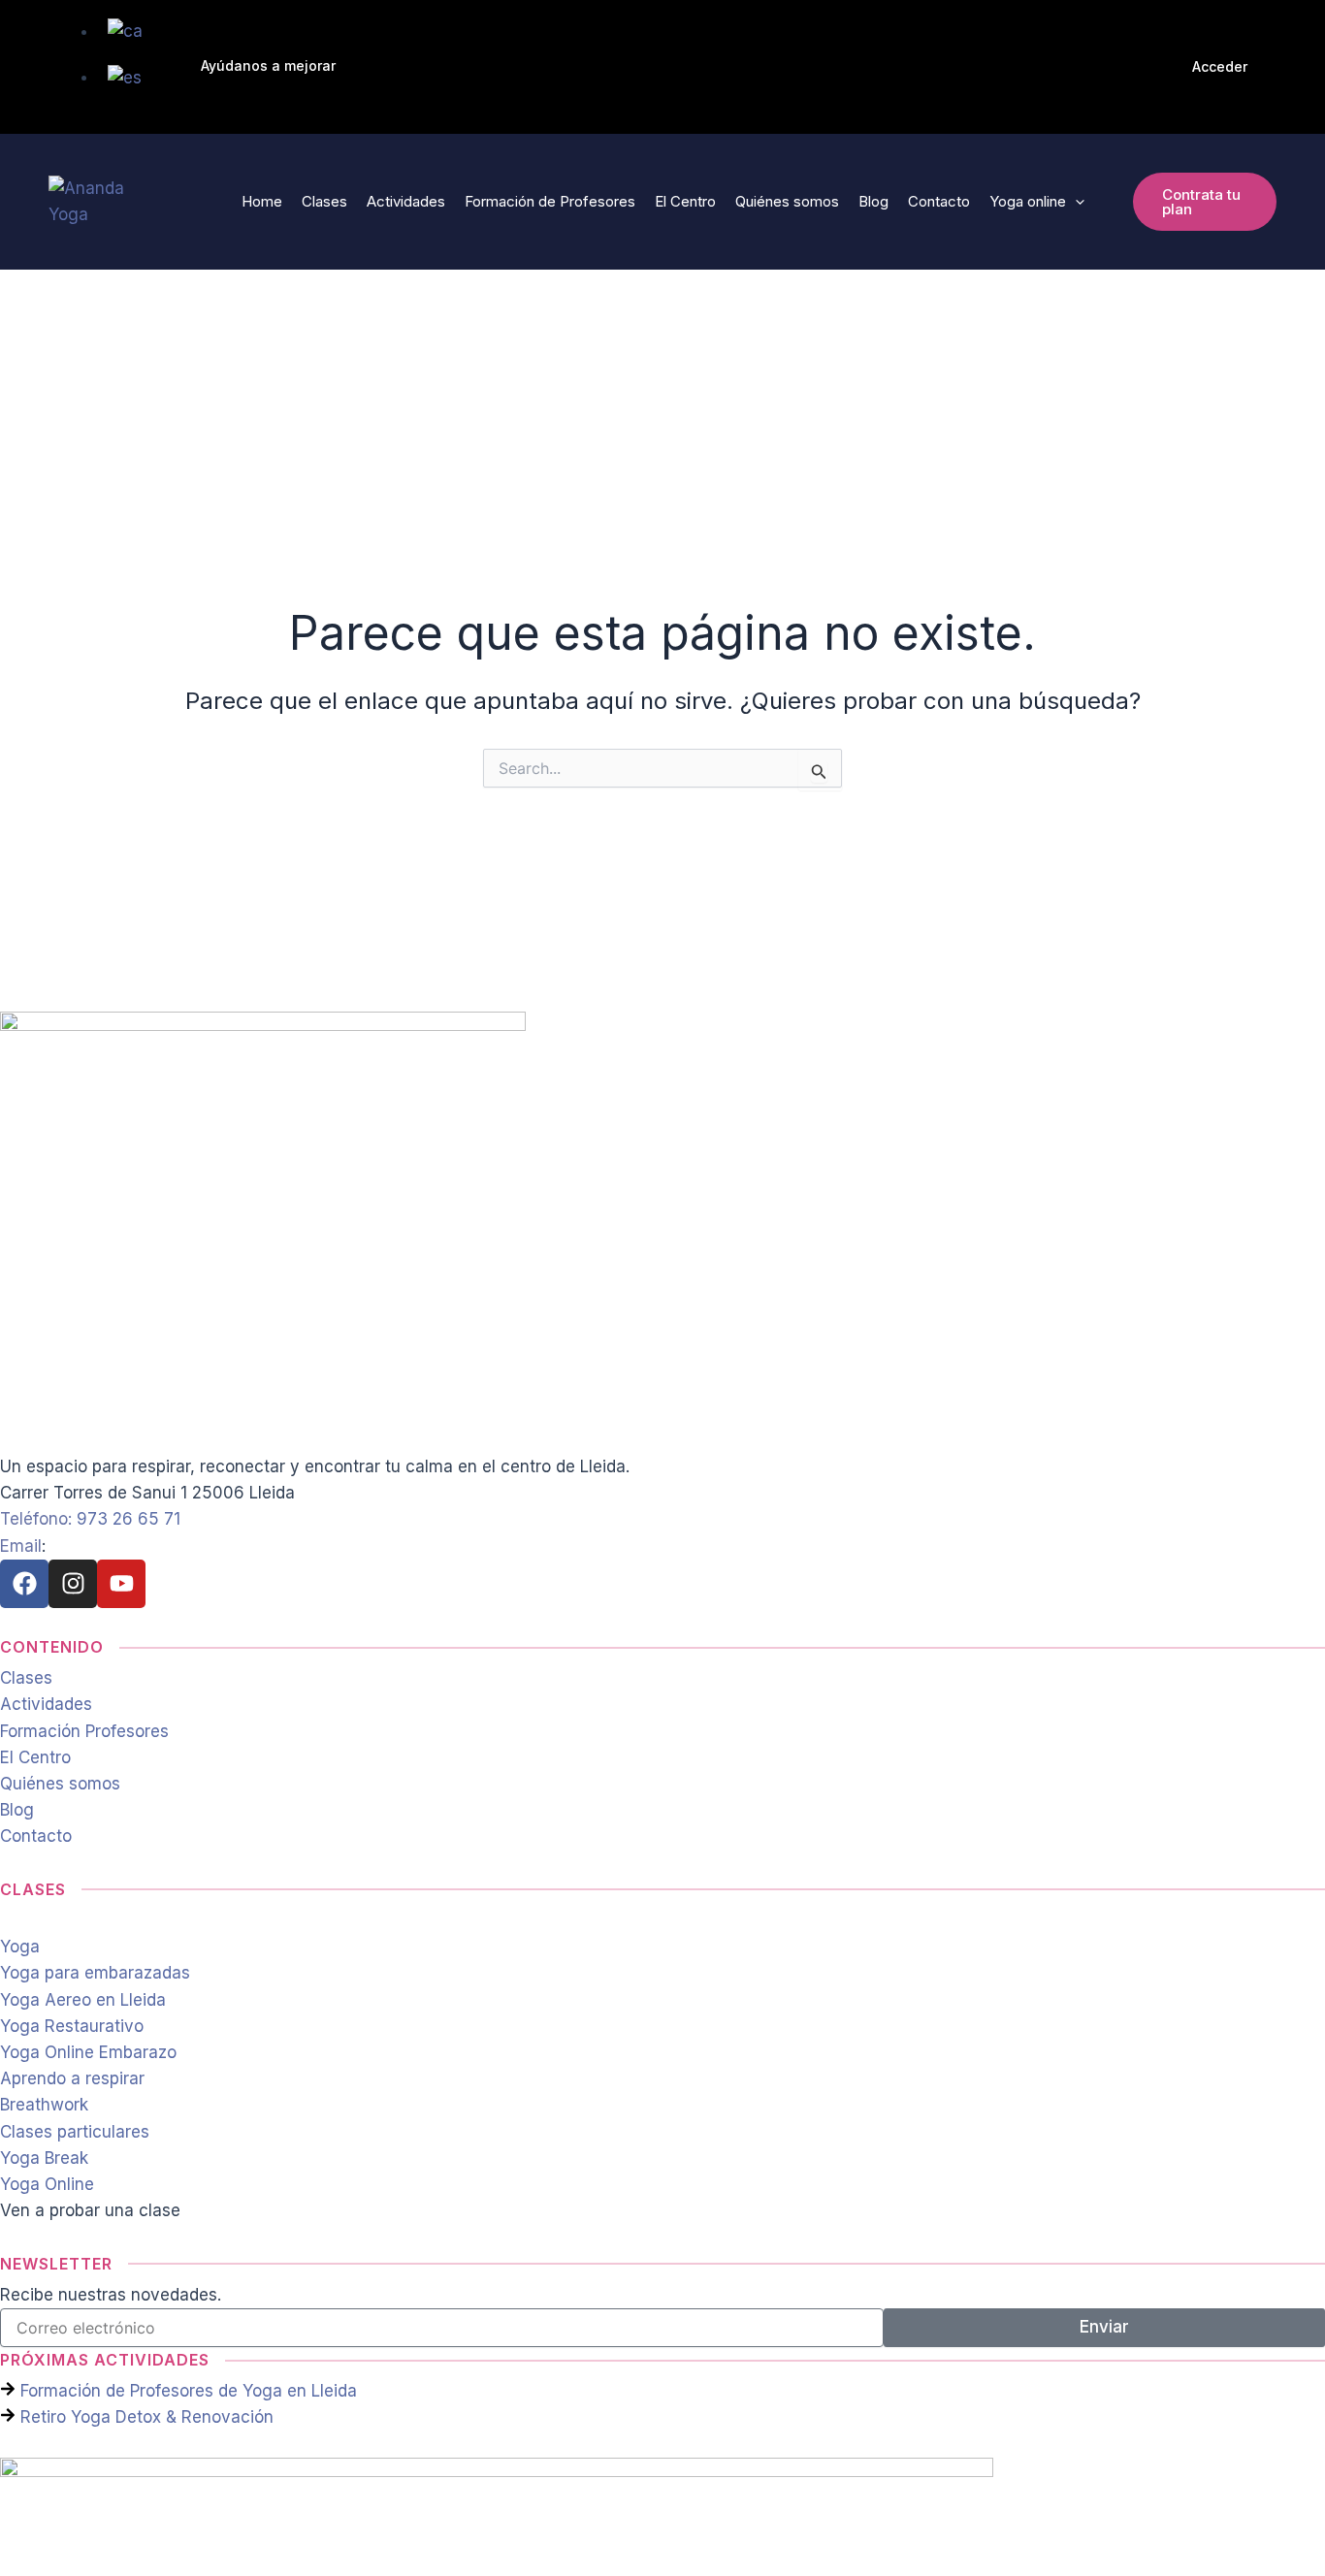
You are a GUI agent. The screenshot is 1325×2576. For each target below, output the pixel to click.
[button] (268, 67)
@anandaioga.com (148, 1546)
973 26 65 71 (129, 1519)
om (63, 1546)
